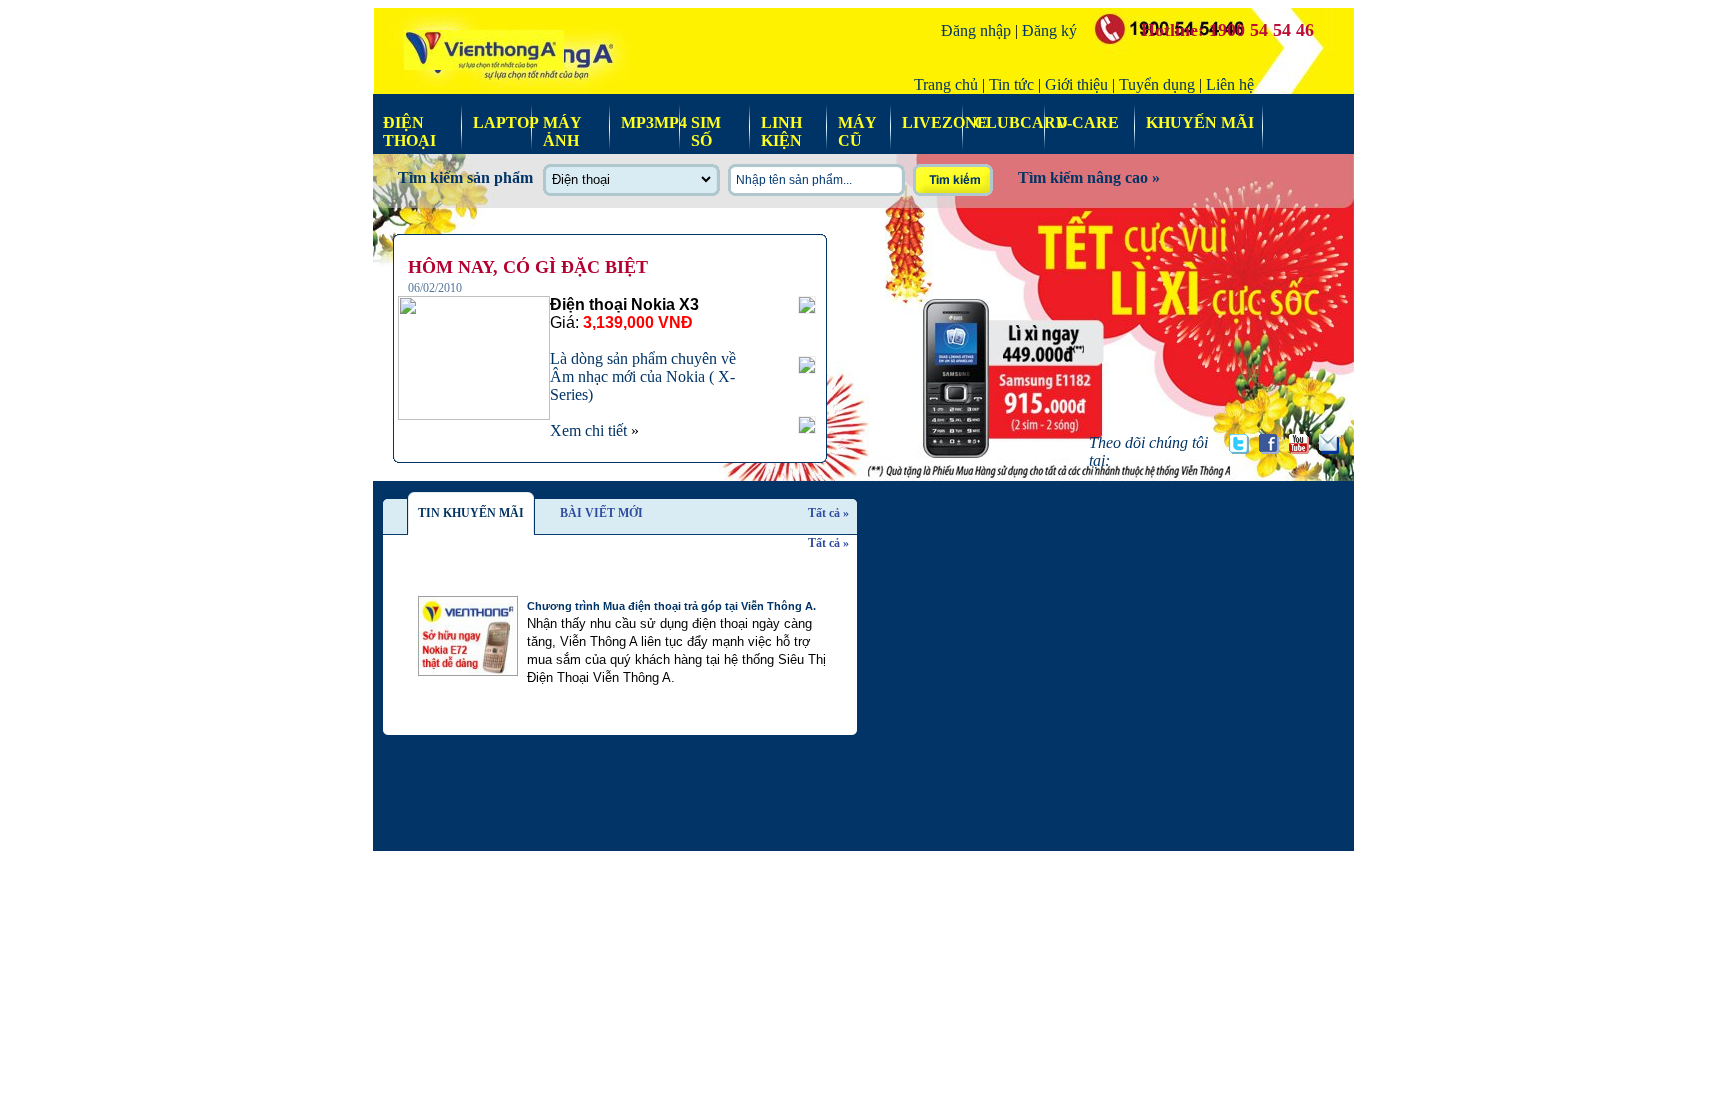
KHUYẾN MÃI (1200, 121)
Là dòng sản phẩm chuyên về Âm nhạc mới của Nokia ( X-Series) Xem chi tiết (643, 367)
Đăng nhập (976, 30)
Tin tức (1011, 84)
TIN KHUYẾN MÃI (471, 513)
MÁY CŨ (857, 121)
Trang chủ (946, 84)
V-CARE (1087, 121)
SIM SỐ (706, 121)
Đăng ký (1049, 30)
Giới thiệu (1076, 84)
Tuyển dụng (1157, 84)
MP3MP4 (646, 121)
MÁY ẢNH (562, 121)
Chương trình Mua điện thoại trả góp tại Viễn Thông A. (671, 606)
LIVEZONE (928, 121)
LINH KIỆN (781, 121)
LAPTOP (498, 121)
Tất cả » (828, 513)
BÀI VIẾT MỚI (601, 513)
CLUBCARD (1005, 121)
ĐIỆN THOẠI (409, 121)
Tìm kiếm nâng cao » (1089, 177)
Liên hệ (1230, 84)
